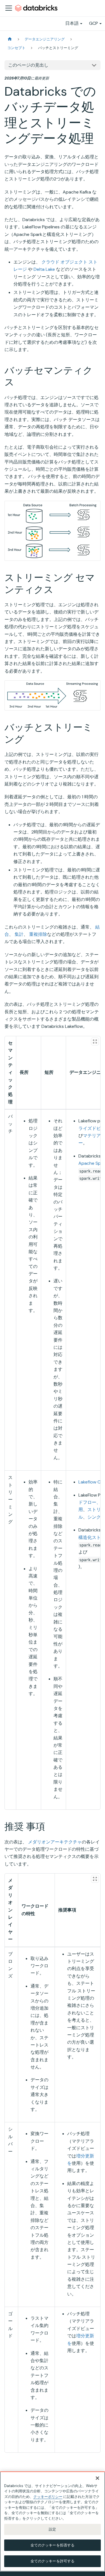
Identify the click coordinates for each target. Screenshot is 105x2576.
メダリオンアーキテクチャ (55, 1842)
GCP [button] (94, 23)
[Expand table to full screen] (95, 1041)
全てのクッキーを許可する (53, 2561)
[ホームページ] (10, 39)
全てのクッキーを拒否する (53, 2545)
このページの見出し (28, 65)
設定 (52, 2529)
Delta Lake (44, 269)
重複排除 (38, 934)
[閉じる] (97, 2478)
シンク (94, 1517)
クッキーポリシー (48, 2497)
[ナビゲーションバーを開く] (9, 8)
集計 (19, 934)
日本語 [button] (72, 23)
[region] (53, 2521)
